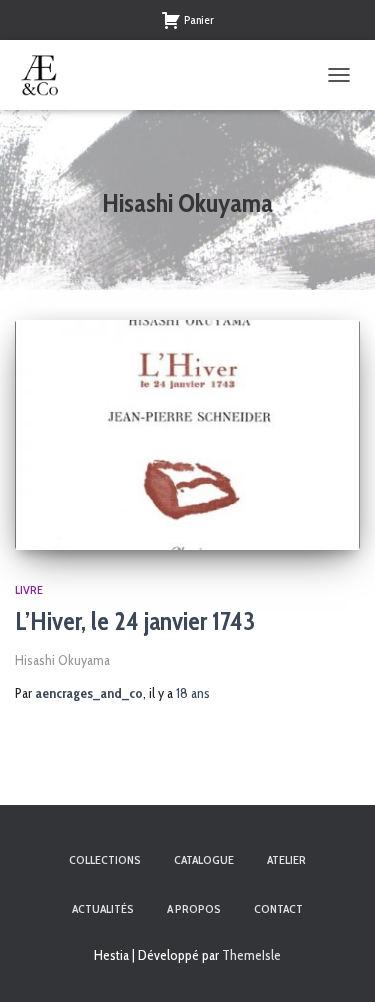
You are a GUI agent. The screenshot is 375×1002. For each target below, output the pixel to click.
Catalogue (204, 859)
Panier (199, 19)
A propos (194, 908)
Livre (29, 589)
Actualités (103, 908)
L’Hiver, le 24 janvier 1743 (135, 621)
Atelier (286, 859)
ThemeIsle (251, 955)
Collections (105, 859)
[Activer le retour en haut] (335, 962)
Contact (278, 908)
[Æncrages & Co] (47, 75)
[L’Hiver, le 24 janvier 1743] (187, 435)
